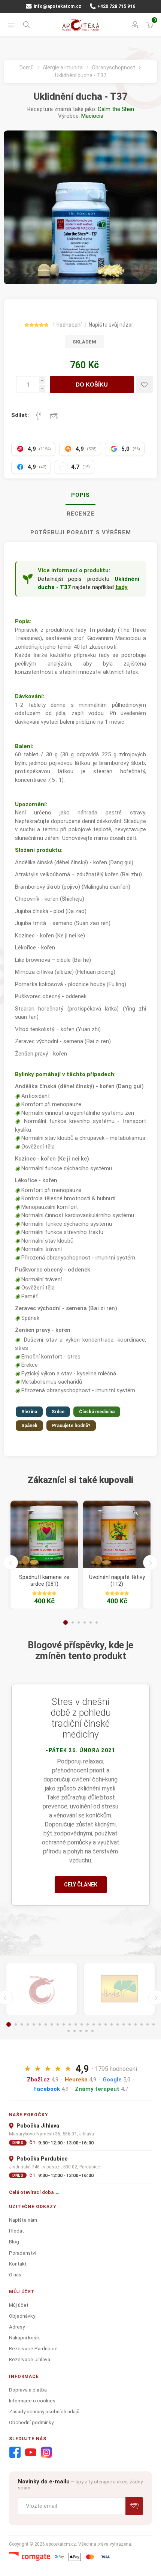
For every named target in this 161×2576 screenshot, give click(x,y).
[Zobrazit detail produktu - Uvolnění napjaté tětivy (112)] (117, 1534)
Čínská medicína (97, 1412)
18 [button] (112, 2024)
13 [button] (82, 2024)
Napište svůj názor (111, 325)
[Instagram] (46, 2453)
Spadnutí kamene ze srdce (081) (44, 1580)
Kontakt (18, 2264)
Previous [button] (10, 1562)
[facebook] (15, 2453)
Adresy (17, 2327)
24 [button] (148, 2024)
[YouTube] (31, 2453)
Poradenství (23, 2253)
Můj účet (19, 2305)
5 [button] (91, 1622)
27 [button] (75, 2031)
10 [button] (64, 2024)
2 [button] (73, 1622)
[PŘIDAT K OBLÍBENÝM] (144, 385)
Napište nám (23, 2220)
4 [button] (85, 1622)
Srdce (58, 1412)
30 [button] (92, 2031)
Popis (80, 495)
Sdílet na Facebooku (39, 416)
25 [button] (154, 2024)
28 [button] (80, 2031)
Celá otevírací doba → (34, 2192)
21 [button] (130, 2024)
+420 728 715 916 (116, 6)
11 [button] (70, 2024)
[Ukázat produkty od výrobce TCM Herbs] (119, 1989)
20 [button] (124, 2024)
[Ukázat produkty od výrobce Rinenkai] (42, 1989)
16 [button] (100, 2024)
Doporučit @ (54, 416)
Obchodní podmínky (31, 2422)
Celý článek (81, 1885)
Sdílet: (20, 415)
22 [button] (136, 2024)
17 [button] (106, 2024)
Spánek (29, 1426)
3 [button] (79, 1622)
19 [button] (118, 2024)
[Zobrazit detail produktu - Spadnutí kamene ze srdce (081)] (44, 1534)
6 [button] (97, 1622)
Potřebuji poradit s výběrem (81, 532)
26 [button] (69, 2031)
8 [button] (52, 2024)
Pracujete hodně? (71, 1426)
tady (121, 587)
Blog (14, 2242)
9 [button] (58, 2024)
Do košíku (92, 385)
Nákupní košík (25, 2338)
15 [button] (94, 2024)
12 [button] (76, 2024)
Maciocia (92, 116)
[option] (44, 1555)
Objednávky (22, 2316)
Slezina (29, 1412)
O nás (15, 2275)
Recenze (81, 514)
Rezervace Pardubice (33, 2348)
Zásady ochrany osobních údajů (44, 2411)
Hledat (16, 2231)
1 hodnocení (67, 325)
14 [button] (88, 2024)
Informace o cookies (32, 2401)
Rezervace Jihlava (30, 2359)
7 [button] (46, 2024)
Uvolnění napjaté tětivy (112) (117, 1580)
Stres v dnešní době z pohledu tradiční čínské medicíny (81, 1718)
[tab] (80, 495)
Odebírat (134, 2506)
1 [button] (66, 1622)
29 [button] (86, 2031)
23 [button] (142, 2024)
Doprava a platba (28, 2390)
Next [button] (151, 1562)
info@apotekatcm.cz (57, 6)
